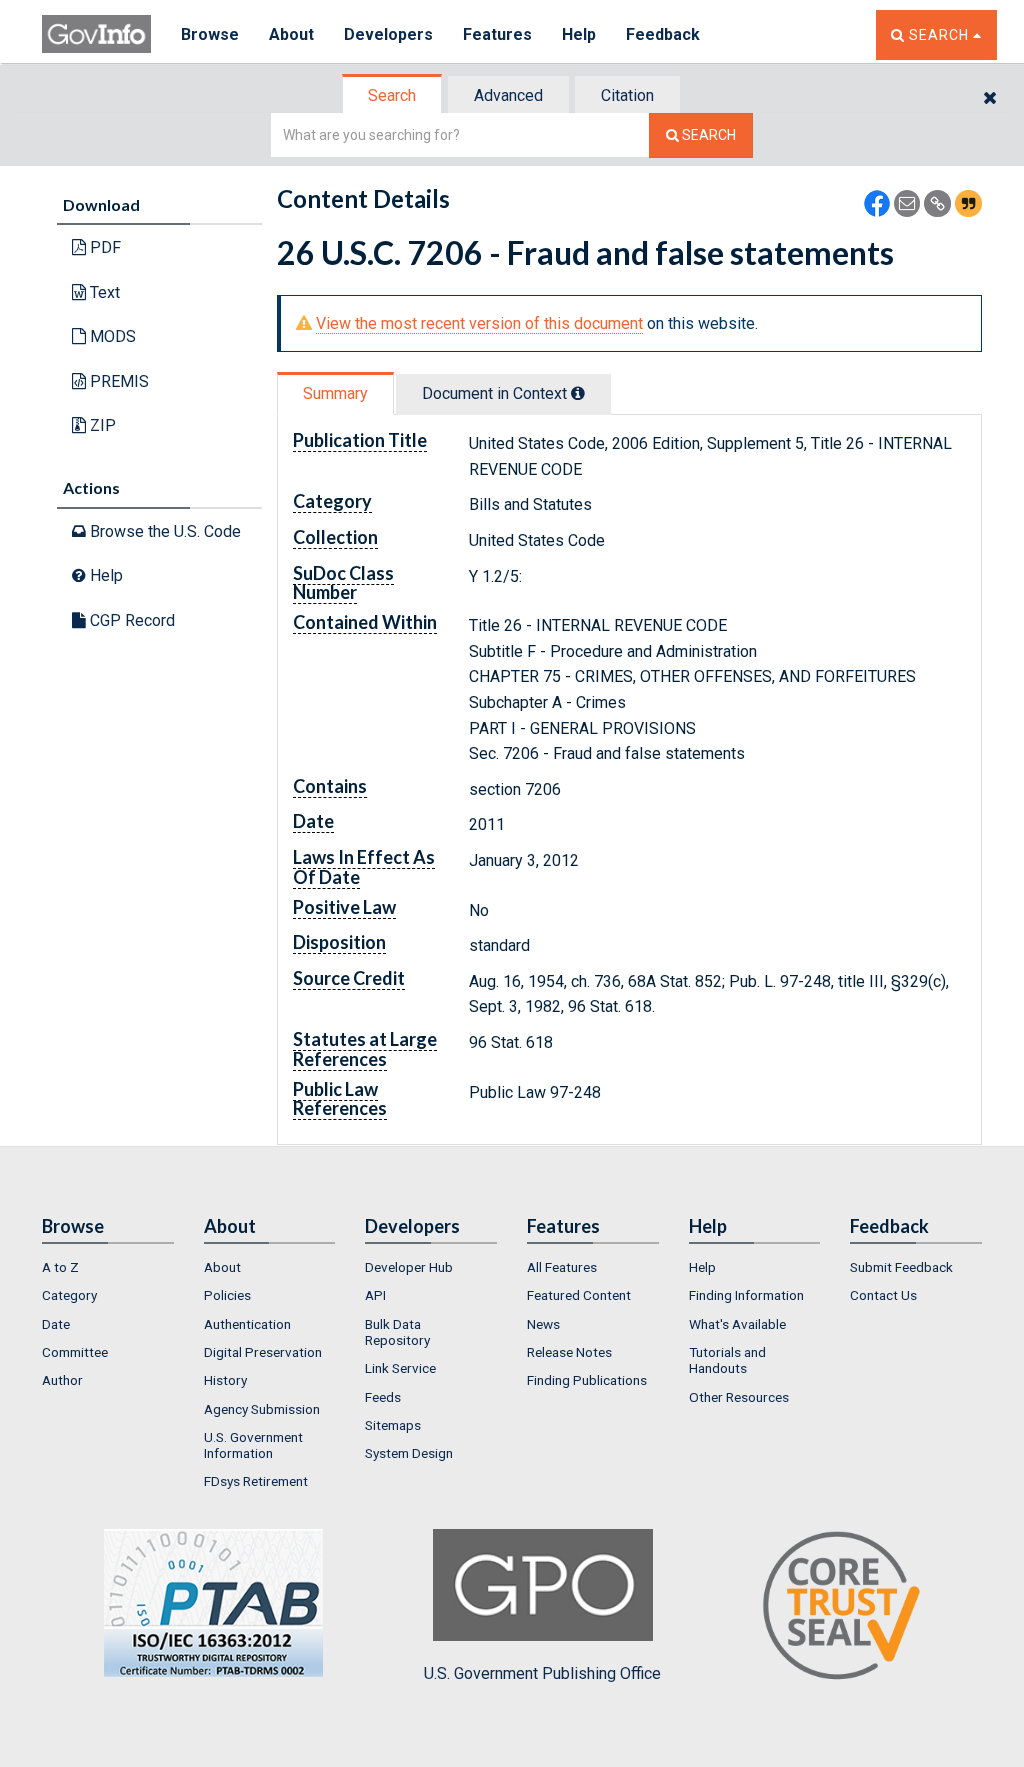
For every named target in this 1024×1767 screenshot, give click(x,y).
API (375, 1295)
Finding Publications (587, 1380)
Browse (210, 34)
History (225, 1380)
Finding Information (746, 1295)
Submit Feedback (901, 1267)
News (543, 1324)
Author (62, 1380)
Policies (227, 1295)
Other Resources (739, 1397)
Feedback (663, 34)
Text (103, 292)
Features (497, 34)
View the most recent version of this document (479, 323)
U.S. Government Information (253, 1445)
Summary (335, 393)
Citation (627, 95)
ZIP (101, 425)
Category (69, 1295)
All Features (562, 1267)
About (291, 34)
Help (579, 34)
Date (56, 1324)
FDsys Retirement (256, 1481)
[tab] (393, 95)
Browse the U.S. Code (163, 531)
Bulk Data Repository (397, 1332)
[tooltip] (578, 393)
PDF (103, 247)
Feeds (383, 1397)
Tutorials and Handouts (727, 1360)
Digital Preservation (263, 1352)
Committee (75, 1352)
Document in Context (496, 393)
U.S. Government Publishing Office (542, 1673)
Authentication (247, 1324)
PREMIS (117, 381)
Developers (388, 34)
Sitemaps (393, 1425)
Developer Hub (409, 1267)
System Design (409, 1453)
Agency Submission (262, 1409)
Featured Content (579, 1295)
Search (392, 95)
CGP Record (130, 620)
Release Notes (569, 1352)
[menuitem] (108, 1267)
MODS (111, 336)
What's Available (737, 1324)
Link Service (400, 1368)
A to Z (60, 1267)
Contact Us (883, 1295)
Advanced (508, 95)
